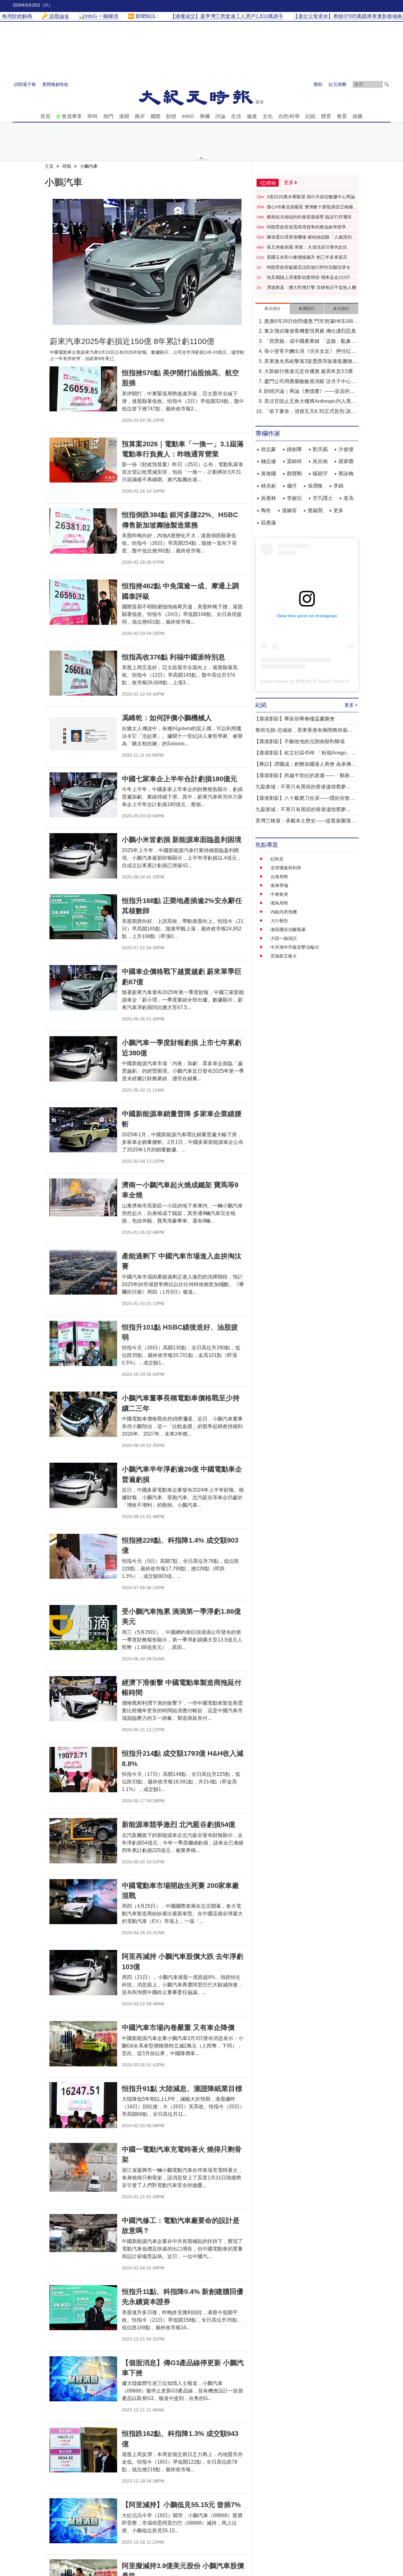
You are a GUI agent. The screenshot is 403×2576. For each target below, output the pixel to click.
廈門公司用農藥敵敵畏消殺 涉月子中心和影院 (310, 382)
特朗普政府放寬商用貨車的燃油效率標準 (306, 227)
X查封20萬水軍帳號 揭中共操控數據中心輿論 (311, 197)
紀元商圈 (338, 84)
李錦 (338, 486)
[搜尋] (387, 84)
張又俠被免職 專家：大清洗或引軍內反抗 (307, 247)
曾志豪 (269, 449)
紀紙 (310, 116)
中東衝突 (279, 894)
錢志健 (269, 461)
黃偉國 (269, 474)
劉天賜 (320, 449)
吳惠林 (269, 498)
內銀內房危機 (284, 912)
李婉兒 (294, 498)
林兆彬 (269, 486)
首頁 (45, 116)
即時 (93, 116)
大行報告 (279, 921)
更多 (338, 510)
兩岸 (140, 116)
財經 (171, 116)
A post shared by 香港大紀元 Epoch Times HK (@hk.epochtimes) (325, 681)
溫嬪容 (289, 510)
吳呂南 (320, 461)
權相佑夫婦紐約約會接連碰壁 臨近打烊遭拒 (309, 217)
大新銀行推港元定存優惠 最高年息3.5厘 (309, 371)
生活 (236, 116)
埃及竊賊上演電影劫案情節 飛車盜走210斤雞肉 (311, 278)
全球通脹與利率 (286, 868)
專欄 (205, 116)
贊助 (318, 84)
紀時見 (277, 859)
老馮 (349, 498)
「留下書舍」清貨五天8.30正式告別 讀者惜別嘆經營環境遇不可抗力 (310, 412)
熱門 (108, 116)
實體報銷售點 (55, 84)
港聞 (124, 116)
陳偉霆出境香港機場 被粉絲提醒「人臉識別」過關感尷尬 (311, 237)
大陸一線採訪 (284, 938)
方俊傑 (346, 449)
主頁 (49, 166)
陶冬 (266, 510)
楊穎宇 (320, 474)
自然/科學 (289, 116)
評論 (220, 116)
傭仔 (292, 486)
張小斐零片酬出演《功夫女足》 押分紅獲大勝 (310, 352)
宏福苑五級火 (284, 956)
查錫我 (315, 510)
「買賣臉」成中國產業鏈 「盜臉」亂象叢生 (310, 342)
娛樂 (358, 116)
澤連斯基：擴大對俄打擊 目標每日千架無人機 (311, 287)
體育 (326, 116)
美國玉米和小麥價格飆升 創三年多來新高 (307, 257)
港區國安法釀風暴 (288, 929)
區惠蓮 (269, 523)
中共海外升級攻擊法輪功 (295, 947)
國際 (156, 116)
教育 (342, 116)
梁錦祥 (294, 461)
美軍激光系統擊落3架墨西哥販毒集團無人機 (311, 362)
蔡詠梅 (346, 474)
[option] (147, 262)
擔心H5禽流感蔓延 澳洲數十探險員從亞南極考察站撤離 (312, 207)
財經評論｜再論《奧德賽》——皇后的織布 (309, 392)
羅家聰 (346, 461)
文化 (268, 116)
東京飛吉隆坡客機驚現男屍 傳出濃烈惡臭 (310, 331)
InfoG (188, 116)
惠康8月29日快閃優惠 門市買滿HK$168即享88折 (311, 322)
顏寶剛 (294, 474)
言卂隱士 (323, 498)
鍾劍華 (294, 449)
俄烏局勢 (279, 903)
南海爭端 (279, 885)
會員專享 (72, 116)
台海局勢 (279, 877)
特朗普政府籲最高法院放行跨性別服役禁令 (309, 267)
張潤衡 (315, 486)
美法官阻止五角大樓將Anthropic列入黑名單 (310, 402)
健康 (252, 116)
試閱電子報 (25, 84)
